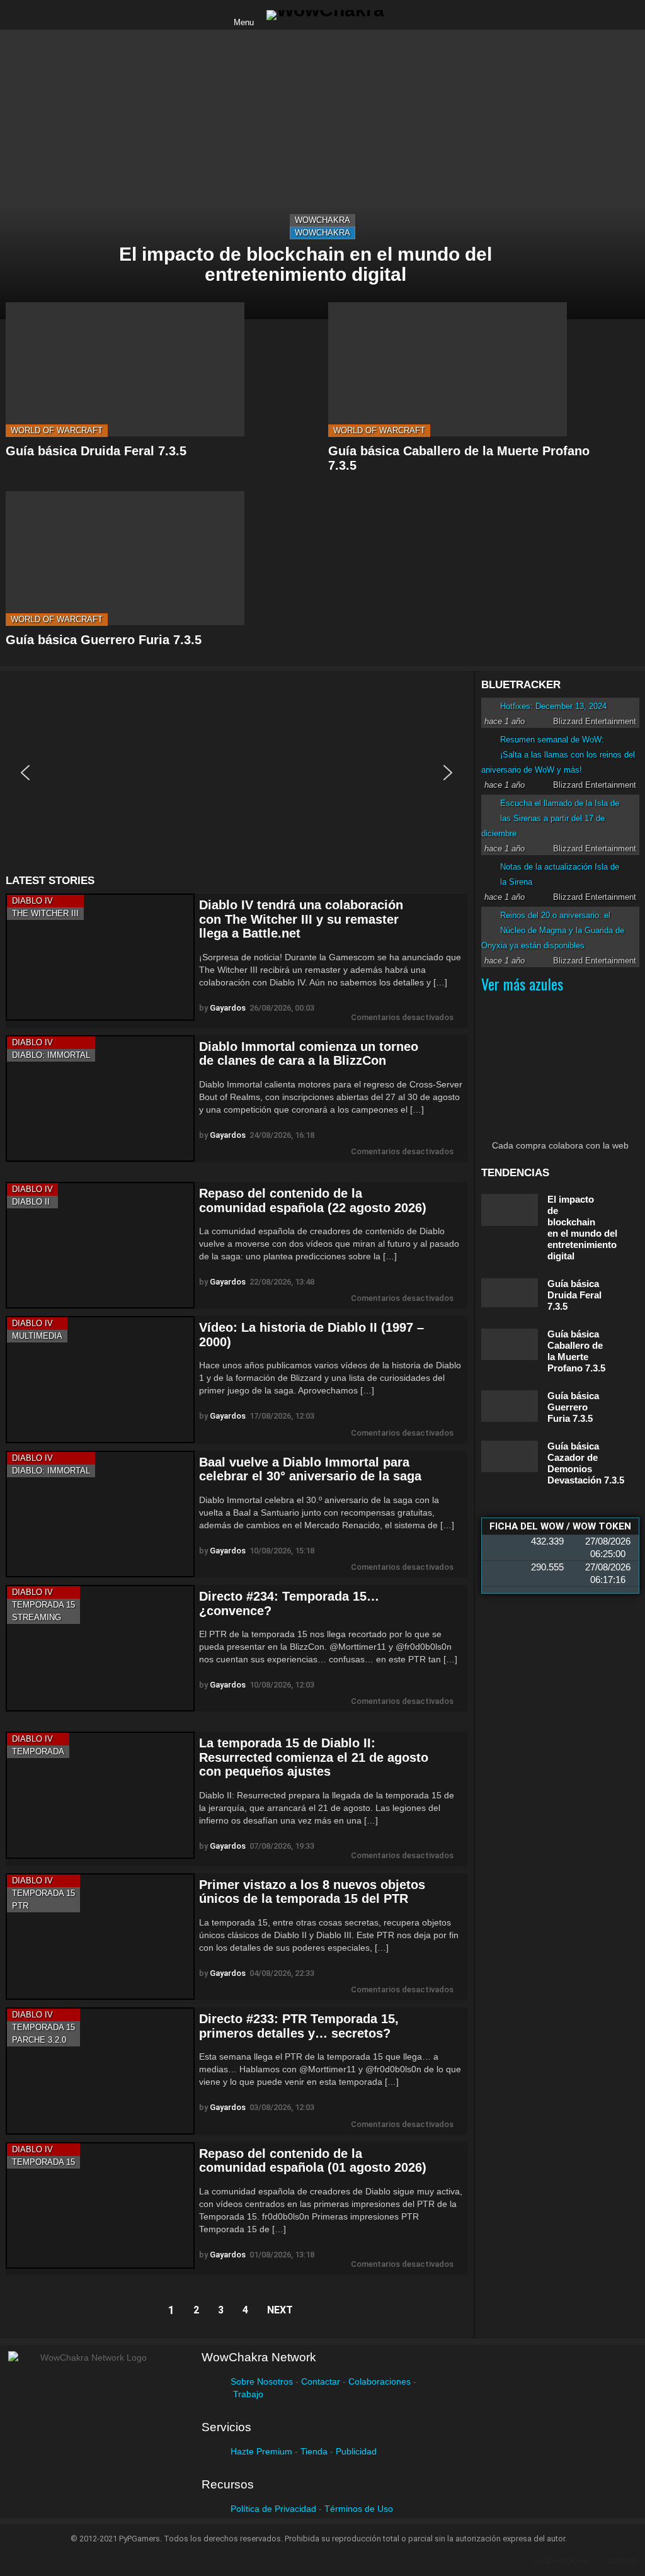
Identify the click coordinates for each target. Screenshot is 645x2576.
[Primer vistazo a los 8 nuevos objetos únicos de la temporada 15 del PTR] (100, 1937)
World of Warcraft (57, 430)
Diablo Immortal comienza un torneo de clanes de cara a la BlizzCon (309, 1054)
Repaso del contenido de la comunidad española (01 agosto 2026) (313, 2161)
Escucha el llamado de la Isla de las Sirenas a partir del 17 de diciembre (550, 818)
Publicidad (356, 2451)
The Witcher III (45, 913)
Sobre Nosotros (262, 2381)
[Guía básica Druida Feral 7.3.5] (125, 369)
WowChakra (322, 220)
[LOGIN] (404, 15)
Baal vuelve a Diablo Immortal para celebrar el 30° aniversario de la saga (310, 1469)
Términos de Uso (359, 2509)
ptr (20, 1906)
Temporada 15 (43, 1605)
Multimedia (37, 1336)
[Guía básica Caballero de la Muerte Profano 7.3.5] (448, 369)
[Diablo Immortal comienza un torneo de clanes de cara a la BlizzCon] (100, 1098)
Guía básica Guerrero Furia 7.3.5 (104, 640)
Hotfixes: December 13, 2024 (553, 706)
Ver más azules (522, 984)
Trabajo (248, 2394)
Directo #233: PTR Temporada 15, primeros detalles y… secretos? (299, 2026)
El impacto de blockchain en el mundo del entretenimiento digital (582, 1228)
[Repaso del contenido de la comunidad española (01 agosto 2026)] (100, 2205)
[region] (237, 773)
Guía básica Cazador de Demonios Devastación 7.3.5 (586, 1463)
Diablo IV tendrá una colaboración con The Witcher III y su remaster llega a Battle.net (301, 919)
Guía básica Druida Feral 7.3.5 (96, 451)
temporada (38, 1751)
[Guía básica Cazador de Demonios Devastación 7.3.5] (510, 1456)
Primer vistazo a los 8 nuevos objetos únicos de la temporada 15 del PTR (312, 1892)
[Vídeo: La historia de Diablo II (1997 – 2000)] (100, 1379)
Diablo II (31, 1202)
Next (280, 2310)
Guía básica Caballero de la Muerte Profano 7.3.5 (576, 1351)
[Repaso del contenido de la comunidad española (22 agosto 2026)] (100, 1245)
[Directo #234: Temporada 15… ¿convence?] (100, 1648)
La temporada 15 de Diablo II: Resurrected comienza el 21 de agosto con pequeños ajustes (314, 1757)
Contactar (321, 2381)
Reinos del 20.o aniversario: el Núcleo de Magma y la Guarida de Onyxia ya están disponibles (553, 930)
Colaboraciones (380, 2381)
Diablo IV (32, 901)
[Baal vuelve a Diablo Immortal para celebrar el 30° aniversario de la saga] (100, 1514)
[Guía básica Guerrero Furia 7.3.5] (125, 558)
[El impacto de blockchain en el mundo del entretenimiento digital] (322, 174)
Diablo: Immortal (51, 1055)
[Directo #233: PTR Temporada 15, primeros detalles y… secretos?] (100, 2071)
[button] (25, 773)
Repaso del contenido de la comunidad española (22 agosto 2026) (313, 1200)
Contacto (622, 2561)
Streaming (37, 1617)
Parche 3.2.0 (39, 2040)
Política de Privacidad (273, 2509)
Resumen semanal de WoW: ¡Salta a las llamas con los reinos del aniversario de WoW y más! (558, 755)
